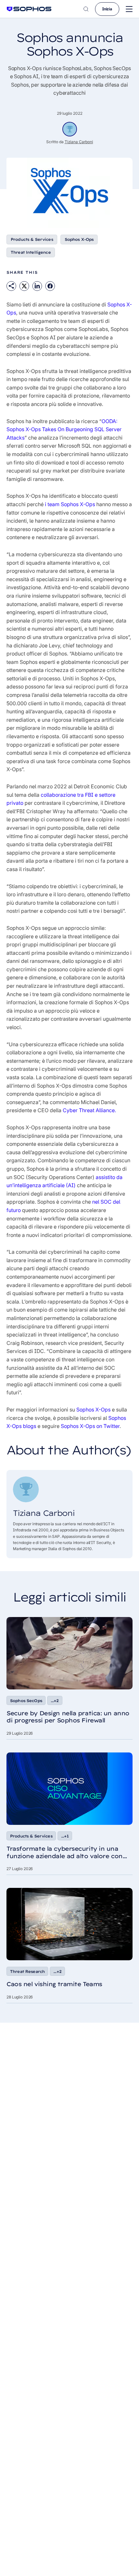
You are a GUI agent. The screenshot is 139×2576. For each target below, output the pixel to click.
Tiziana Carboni (79, 142)
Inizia (107, 9)
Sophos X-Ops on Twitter (90, 1426)
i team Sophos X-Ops (70, 504)
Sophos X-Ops (79, 239)
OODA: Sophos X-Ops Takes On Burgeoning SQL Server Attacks (64, 429)
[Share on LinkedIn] (37, 286)
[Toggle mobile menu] (129, 9)
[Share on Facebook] (50, 286)
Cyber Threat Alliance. (89, 1110)
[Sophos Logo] (29, 9)
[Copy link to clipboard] (11, 286)
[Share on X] (24, 286)
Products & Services (32, 239)
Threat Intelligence (31, 252)
